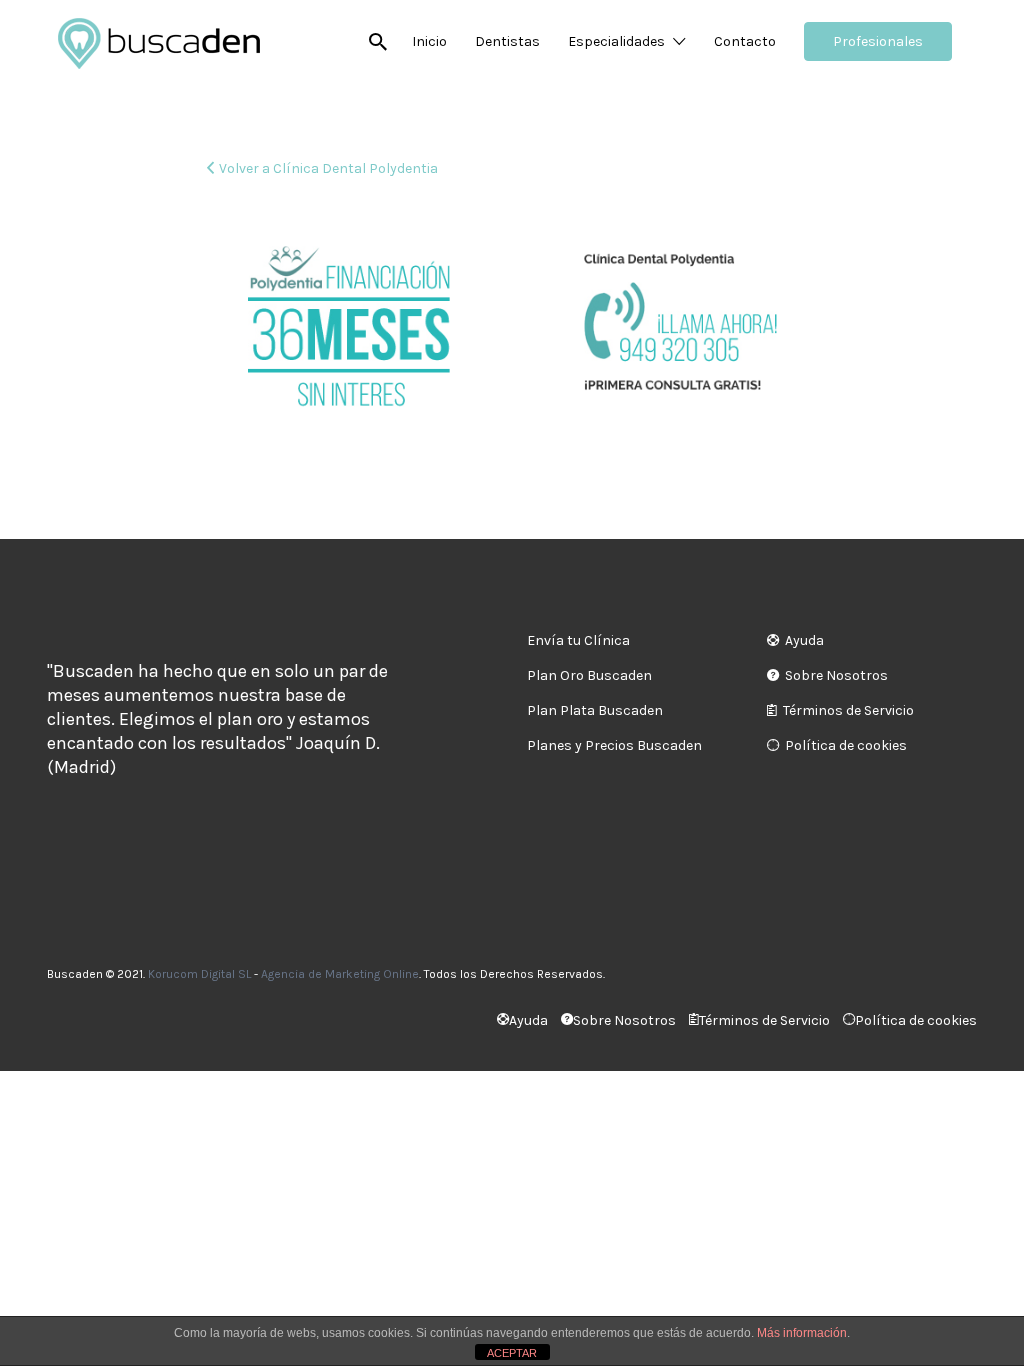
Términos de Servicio (848, 710)
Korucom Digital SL (199, 974)
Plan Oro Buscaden (589, 675)
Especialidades (616, 41)
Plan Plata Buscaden (595, 710)
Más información (802, 1333)
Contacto (745, 41)
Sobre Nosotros (836, 675)
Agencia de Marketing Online (340, 974)
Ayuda (804, 640)
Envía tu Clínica (578, 640)
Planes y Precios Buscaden (614, 745)
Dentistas (507, 41)
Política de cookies (846, 745)
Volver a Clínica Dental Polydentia (328, 168)
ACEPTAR (512, 1353)
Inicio (429, 41)
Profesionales (878, 41)
